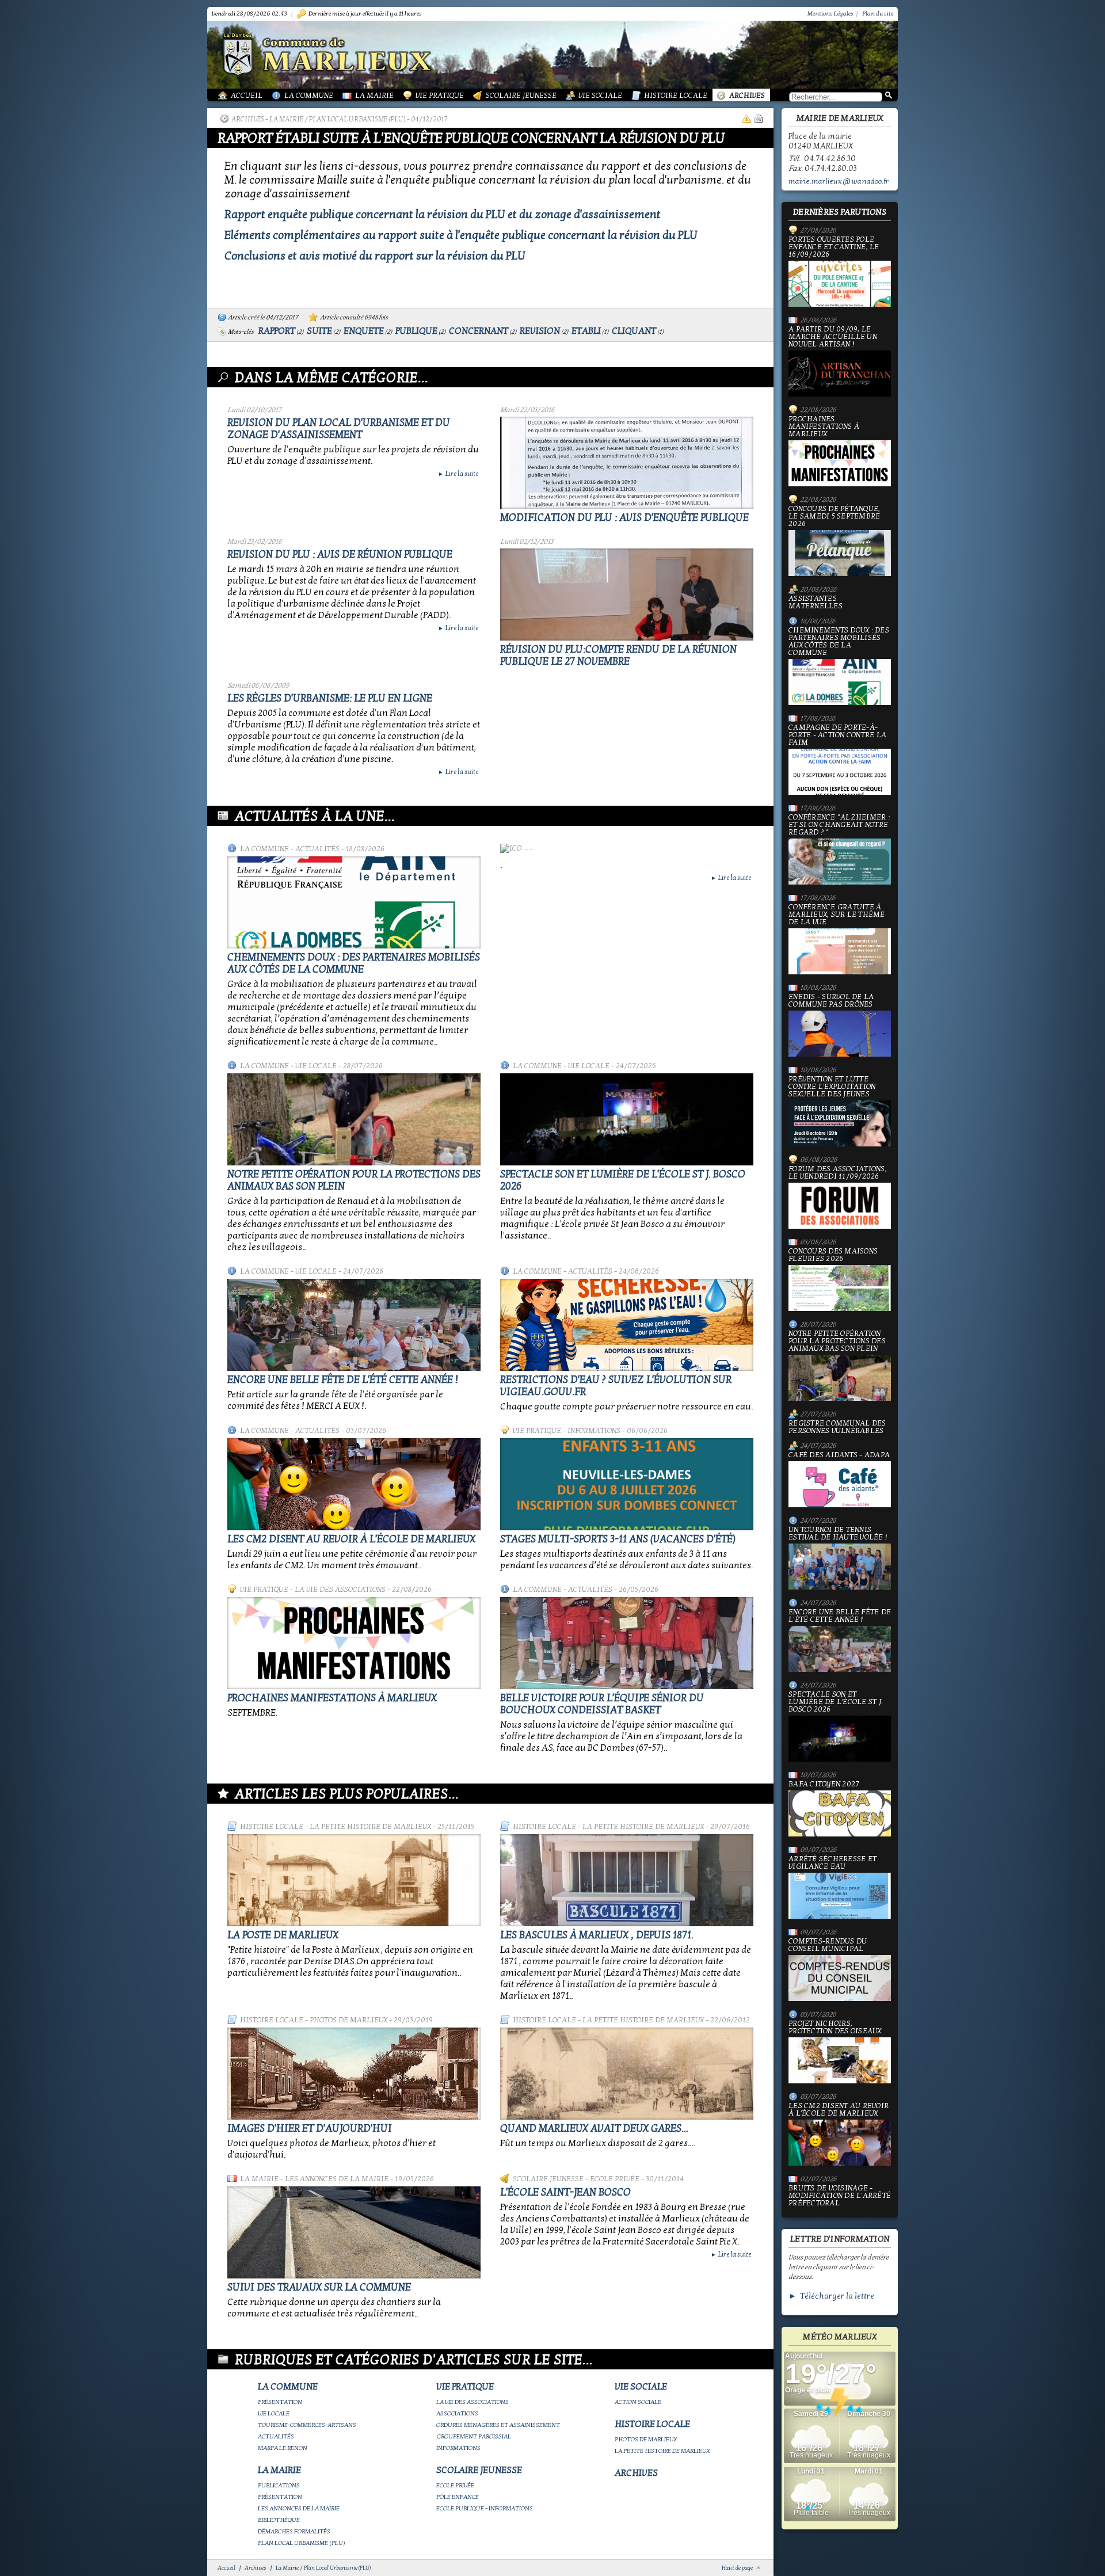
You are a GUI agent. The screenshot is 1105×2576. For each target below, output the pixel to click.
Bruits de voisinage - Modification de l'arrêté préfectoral (840, 2196)
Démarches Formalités (294, 2531)
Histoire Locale (676, 96)
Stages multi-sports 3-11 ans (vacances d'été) (618, 1539)
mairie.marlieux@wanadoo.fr (839, 181)
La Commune (309, 96)
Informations (594, 1431)
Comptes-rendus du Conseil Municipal (828, 1946)
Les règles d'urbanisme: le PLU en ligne (330, 698)
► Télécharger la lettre (831, 2296)
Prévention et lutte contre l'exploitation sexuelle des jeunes (832, 1087)
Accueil (247, 96)
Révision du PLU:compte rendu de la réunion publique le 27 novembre (618, 656)
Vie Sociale (600, 96)
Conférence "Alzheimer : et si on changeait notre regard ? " (839, 825)
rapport (277, 331)
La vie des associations (340, 1590)
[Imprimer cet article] (759, 119)
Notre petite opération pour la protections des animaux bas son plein (837, 1342)
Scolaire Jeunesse (521, 96)
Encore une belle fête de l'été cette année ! (343, 1380)
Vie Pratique (440, 96)
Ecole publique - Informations (485, 2508)
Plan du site (878, 14)
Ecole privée (615, 2179)
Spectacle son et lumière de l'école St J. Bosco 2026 (836, 1702)
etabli (586, 331)
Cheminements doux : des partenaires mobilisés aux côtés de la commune (354, 963)
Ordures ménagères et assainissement (498, 2425)
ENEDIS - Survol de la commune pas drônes (831, 1001)
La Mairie (374, 96)
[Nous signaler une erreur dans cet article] (746, 119)
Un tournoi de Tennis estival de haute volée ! (838, 1534)
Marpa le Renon (283, 2448)
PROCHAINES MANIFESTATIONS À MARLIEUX (332, 1698)
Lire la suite (458, 474)
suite (319, 331)
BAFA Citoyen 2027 (824, 1785)
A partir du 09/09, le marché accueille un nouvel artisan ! (833, 337)
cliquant (634, 331)
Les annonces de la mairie (337, 2179)
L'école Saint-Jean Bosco (565, 2192)
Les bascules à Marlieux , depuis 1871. (597, 1935)
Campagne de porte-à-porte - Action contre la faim (837, 736)
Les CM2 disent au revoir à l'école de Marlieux (351, 1539)
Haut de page (737, 2568)
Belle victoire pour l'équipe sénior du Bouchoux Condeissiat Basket (602, 1704)
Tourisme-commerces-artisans (307, 2425)
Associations (457, 2413)
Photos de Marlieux (348, 2020)
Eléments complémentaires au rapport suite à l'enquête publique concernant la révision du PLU (461, 235)
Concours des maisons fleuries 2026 (833, 1255)
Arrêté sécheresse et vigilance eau (832, 1863)
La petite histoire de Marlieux (370, 1827)
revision (540, 331)
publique (416, 331)
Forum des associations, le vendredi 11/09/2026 (838, 1173)
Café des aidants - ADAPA (839, 1455)
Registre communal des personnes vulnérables (837, 1427)
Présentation (280, 2402)
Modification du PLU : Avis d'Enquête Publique (624, 518)
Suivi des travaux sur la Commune (319, 2287)
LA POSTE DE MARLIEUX (283, 1935)
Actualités (317, 849)
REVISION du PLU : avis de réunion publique (340, 555)
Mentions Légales (830, 14)
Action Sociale (638, 2402)
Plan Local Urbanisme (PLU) (302, 2543)
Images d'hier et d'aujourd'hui (310, 2129)
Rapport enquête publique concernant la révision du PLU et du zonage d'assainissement (443, 215)
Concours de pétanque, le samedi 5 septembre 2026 (834, 517)
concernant (479, 331)
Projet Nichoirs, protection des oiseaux (835, 2028)
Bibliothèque (279, 2520)
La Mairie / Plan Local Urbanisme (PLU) (338, 119)
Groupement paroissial (474, 2436)
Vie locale (316, 1066)
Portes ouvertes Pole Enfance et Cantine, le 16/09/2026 (834, 247)
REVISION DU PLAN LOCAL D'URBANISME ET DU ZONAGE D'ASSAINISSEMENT (339, 429)
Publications (279, 2485)
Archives (747, 96)
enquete (364, 331)
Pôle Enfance (458, 2497)
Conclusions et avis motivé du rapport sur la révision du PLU (375, 256)
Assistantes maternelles (816, 603)
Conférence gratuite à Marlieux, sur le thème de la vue (837, 915)
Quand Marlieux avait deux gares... (594, 2129)
